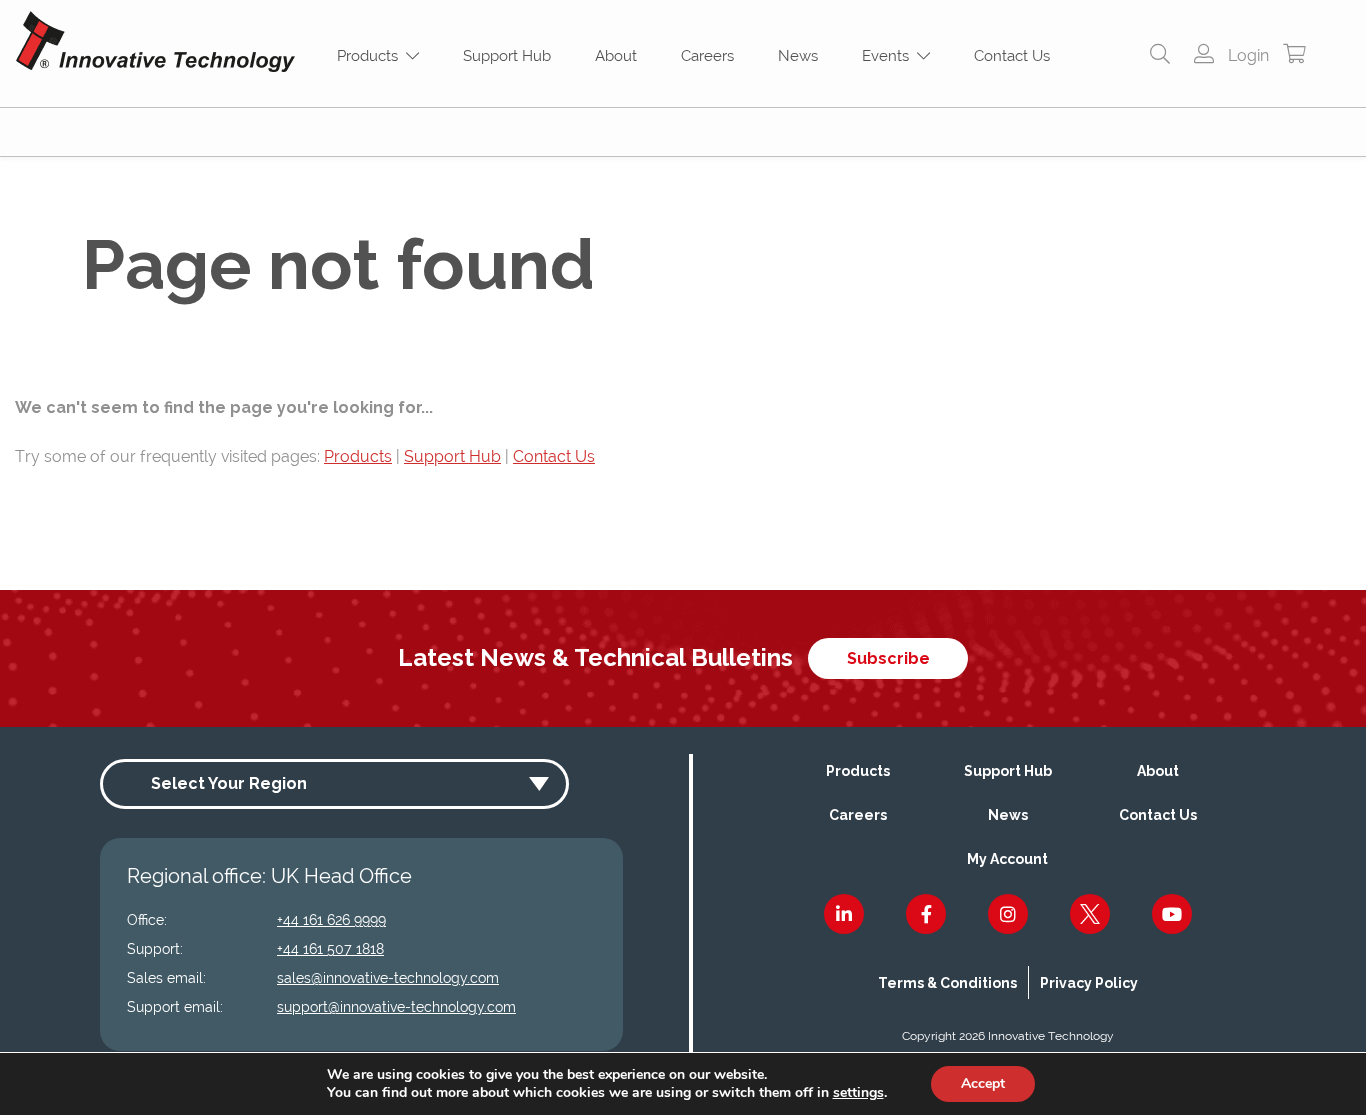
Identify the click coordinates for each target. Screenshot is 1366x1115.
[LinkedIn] (844, 914)
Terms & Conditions (947, 983)
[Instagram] (1008, 914)
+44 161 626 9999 (331, 920)
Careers (707, 56)
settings (858, 1093)
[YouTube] (1172, 914)
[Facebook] (926, 914)
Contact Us (1012, 56)
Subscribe (888, 658)
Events (889, 56)
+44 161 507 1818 (330, 949)
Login (1246, 55)
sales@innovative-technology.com (388, 978)
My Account (1007, 859)
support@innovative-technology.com (396, 1007)
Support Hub (507, 56)
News (798, 56)
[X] (1090, 914)
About (616, 56)
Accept (983, 1083)
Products (371, 56)
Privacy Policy (1089, 983)
